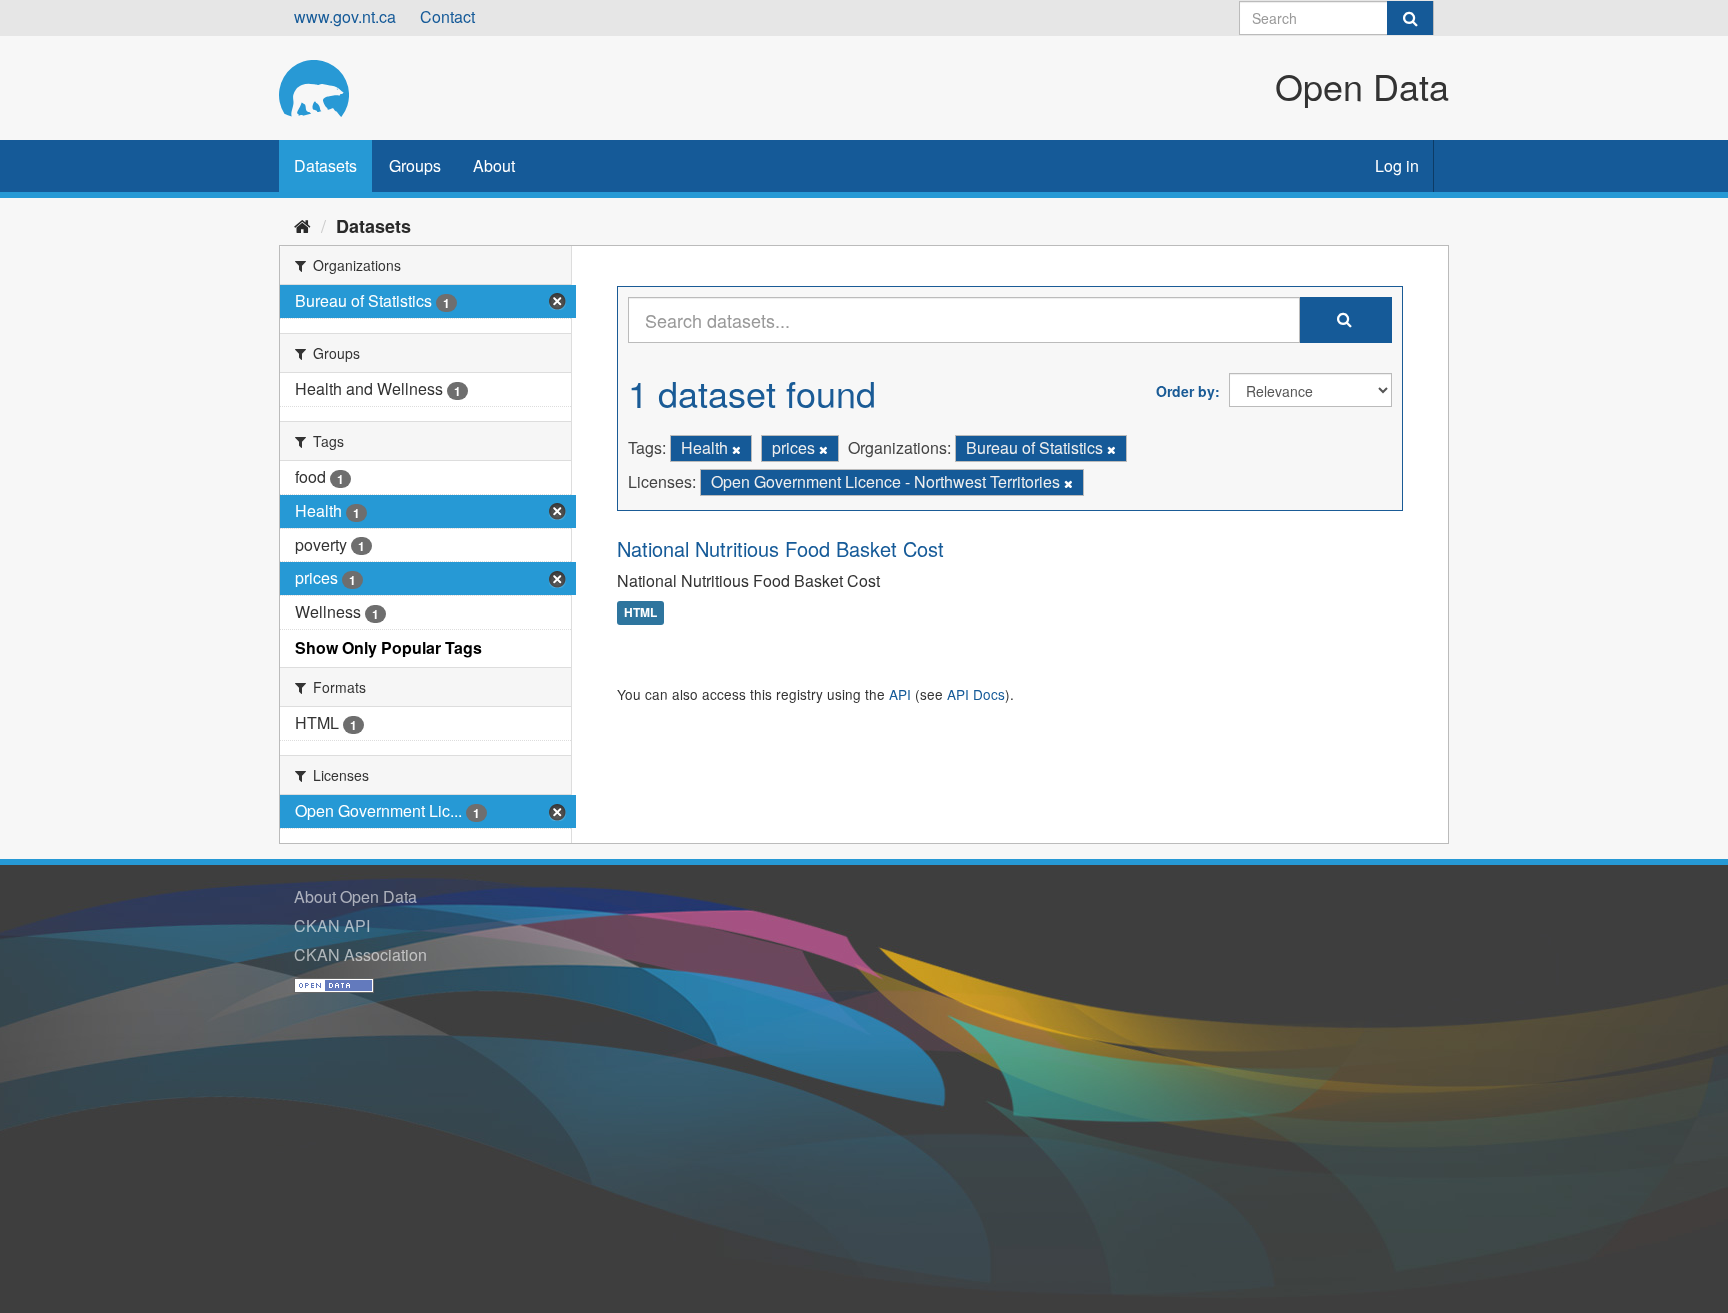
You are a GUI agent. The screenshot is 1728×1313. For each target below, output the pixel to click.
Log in (1397, 165)
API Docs (976, 694)
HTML (640, 613)
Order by (1185, 391)
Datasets (325, 165)
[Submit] (1410, 18)
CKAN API (332, 925)
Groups (415, 165)
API (900, 694)
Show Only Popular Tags (388, 647)
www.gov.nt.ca (345, 16)
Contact (447, 16)
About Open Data (355, 896)
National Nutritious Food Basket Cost (780, 548)
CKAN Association (360, 954)
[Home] (302, 225)
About (494, 165)
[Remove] (736, 449)
